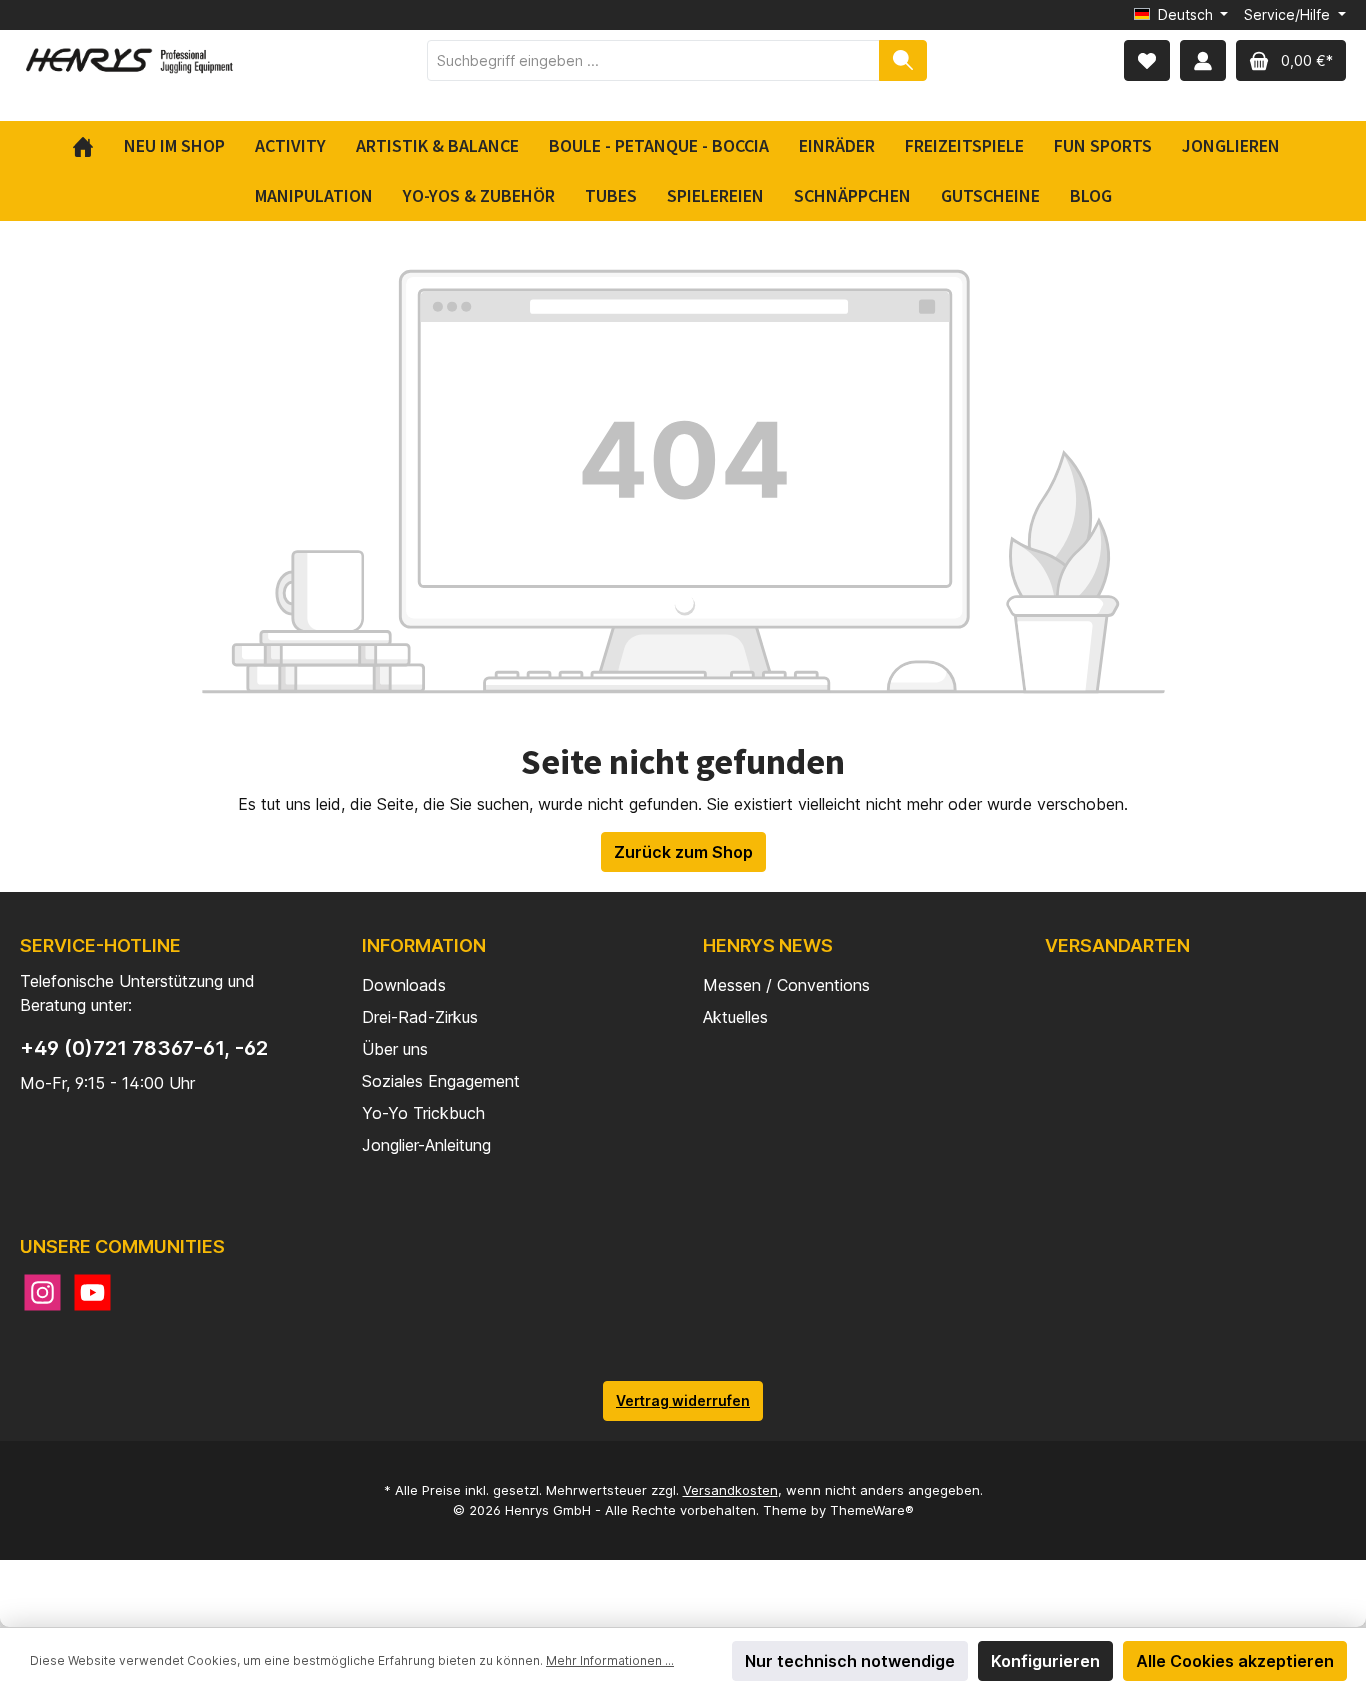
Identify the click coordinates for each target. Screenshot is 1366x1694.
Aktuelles (735, 1017)
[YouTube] (92, 1292)
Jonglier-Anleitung (426, 1145)
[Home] (90, 146)
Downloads (404, 985)
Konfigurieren (1045, 1661)
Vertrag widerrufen (683, 1400)
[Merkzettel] (1147, 60)
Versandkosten (730, 1490)
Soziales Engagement (441, 1081)
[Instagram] (42, 1292)
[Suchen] (903, 60)
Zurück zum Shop (683, 852)
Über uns (395, 1049)
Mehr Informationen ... (610, 1660)
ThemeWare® (872, 1510)
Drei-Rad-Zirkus (420, 1017)
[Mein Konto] (1203, 60)
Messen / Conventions (786, 985)
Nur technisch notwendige (850, 1661)
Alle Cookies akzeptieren (1235, 1661)
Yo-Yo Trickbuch (423, 1113)
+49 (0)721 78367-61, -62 (144, 1048)
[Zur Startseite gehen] (130, 60)
